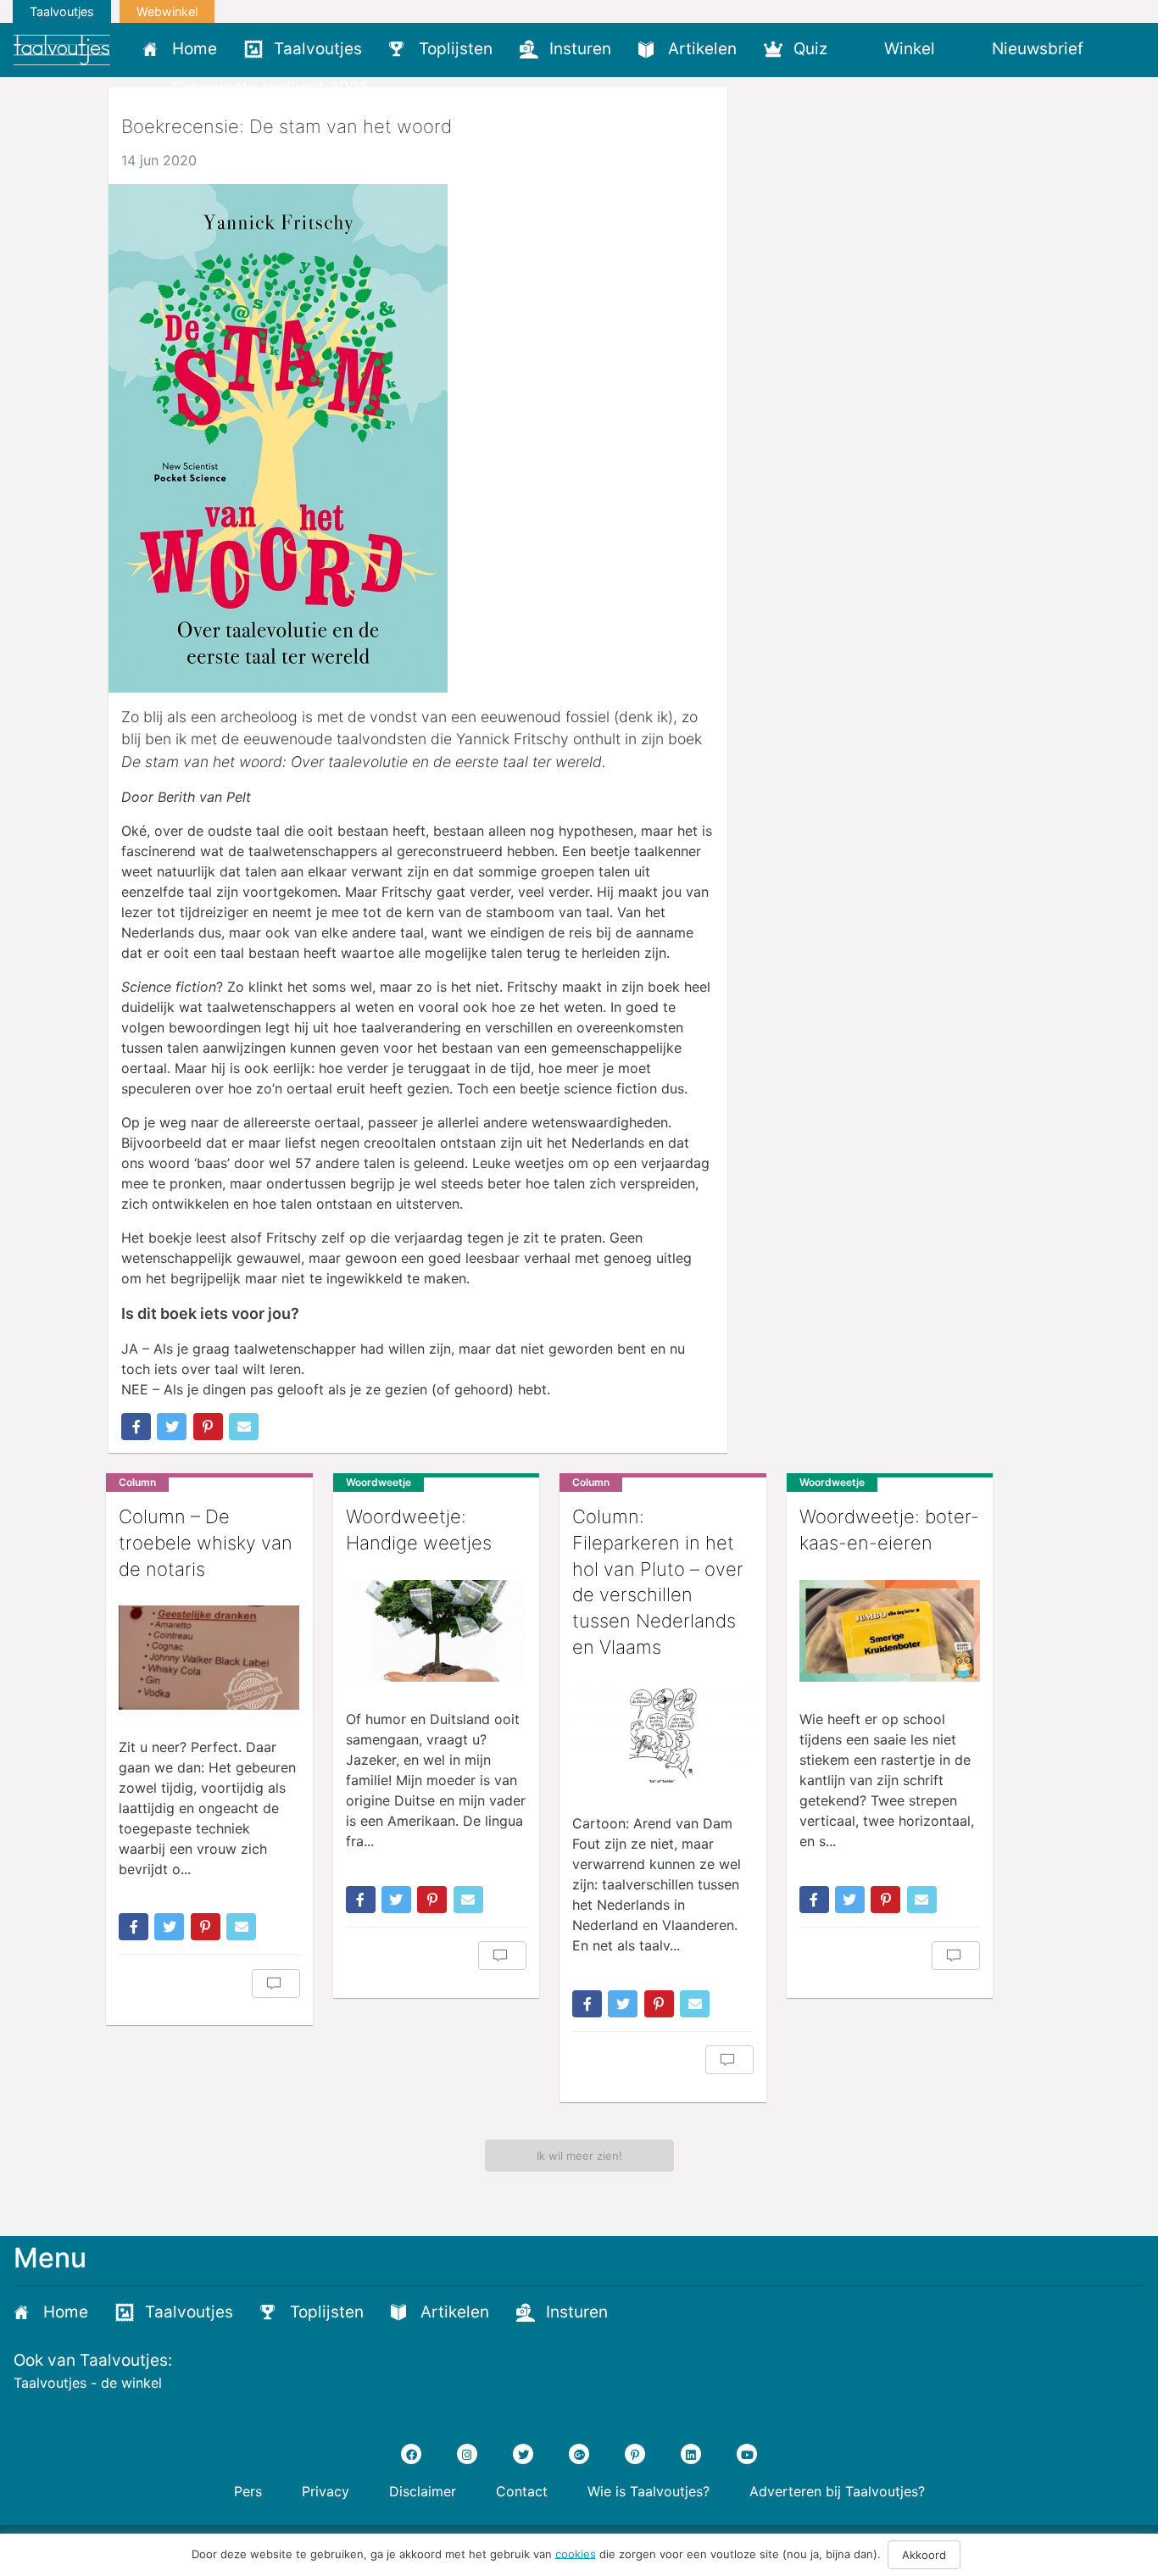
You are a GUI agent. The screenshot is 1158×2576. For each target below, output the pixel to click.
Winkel (910, 49)
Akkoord (924, 2555)
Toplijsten (456, 49)
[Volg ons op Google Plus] (579, 2454)
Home (195, 49)
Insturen (580, 49)
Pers (248, 2491)
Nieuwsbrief (1038, 49)
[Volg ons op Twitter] (523, 2454)
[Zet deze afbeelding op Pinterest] (208, 1427)
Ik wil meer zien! (579, 2156)
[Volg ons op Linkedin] (691, 2454)
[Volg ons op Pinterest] (635, 2454)
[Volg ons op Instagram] (467, 2454)
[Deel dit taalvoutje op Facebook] (136, 1427)
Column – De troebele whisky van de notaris (206, 1543)
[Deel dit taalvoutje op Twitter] (172, 1427)
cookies (576, 2553)
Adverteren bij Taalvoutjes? (837, 2491)
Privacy (326, 2491)
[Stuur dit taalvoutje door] (244, 1427)
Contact (522, 2491)
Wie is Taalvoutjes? (649, 2491)
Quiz (810, 49)
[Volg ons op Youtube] (747, 2454)
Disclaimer (423, 2491)
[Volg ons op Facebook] (411, 2454)
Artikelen (702, 49)
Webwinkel (167, 11)
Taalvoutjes (62, 11)
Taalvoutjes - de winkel (88, 2383)
